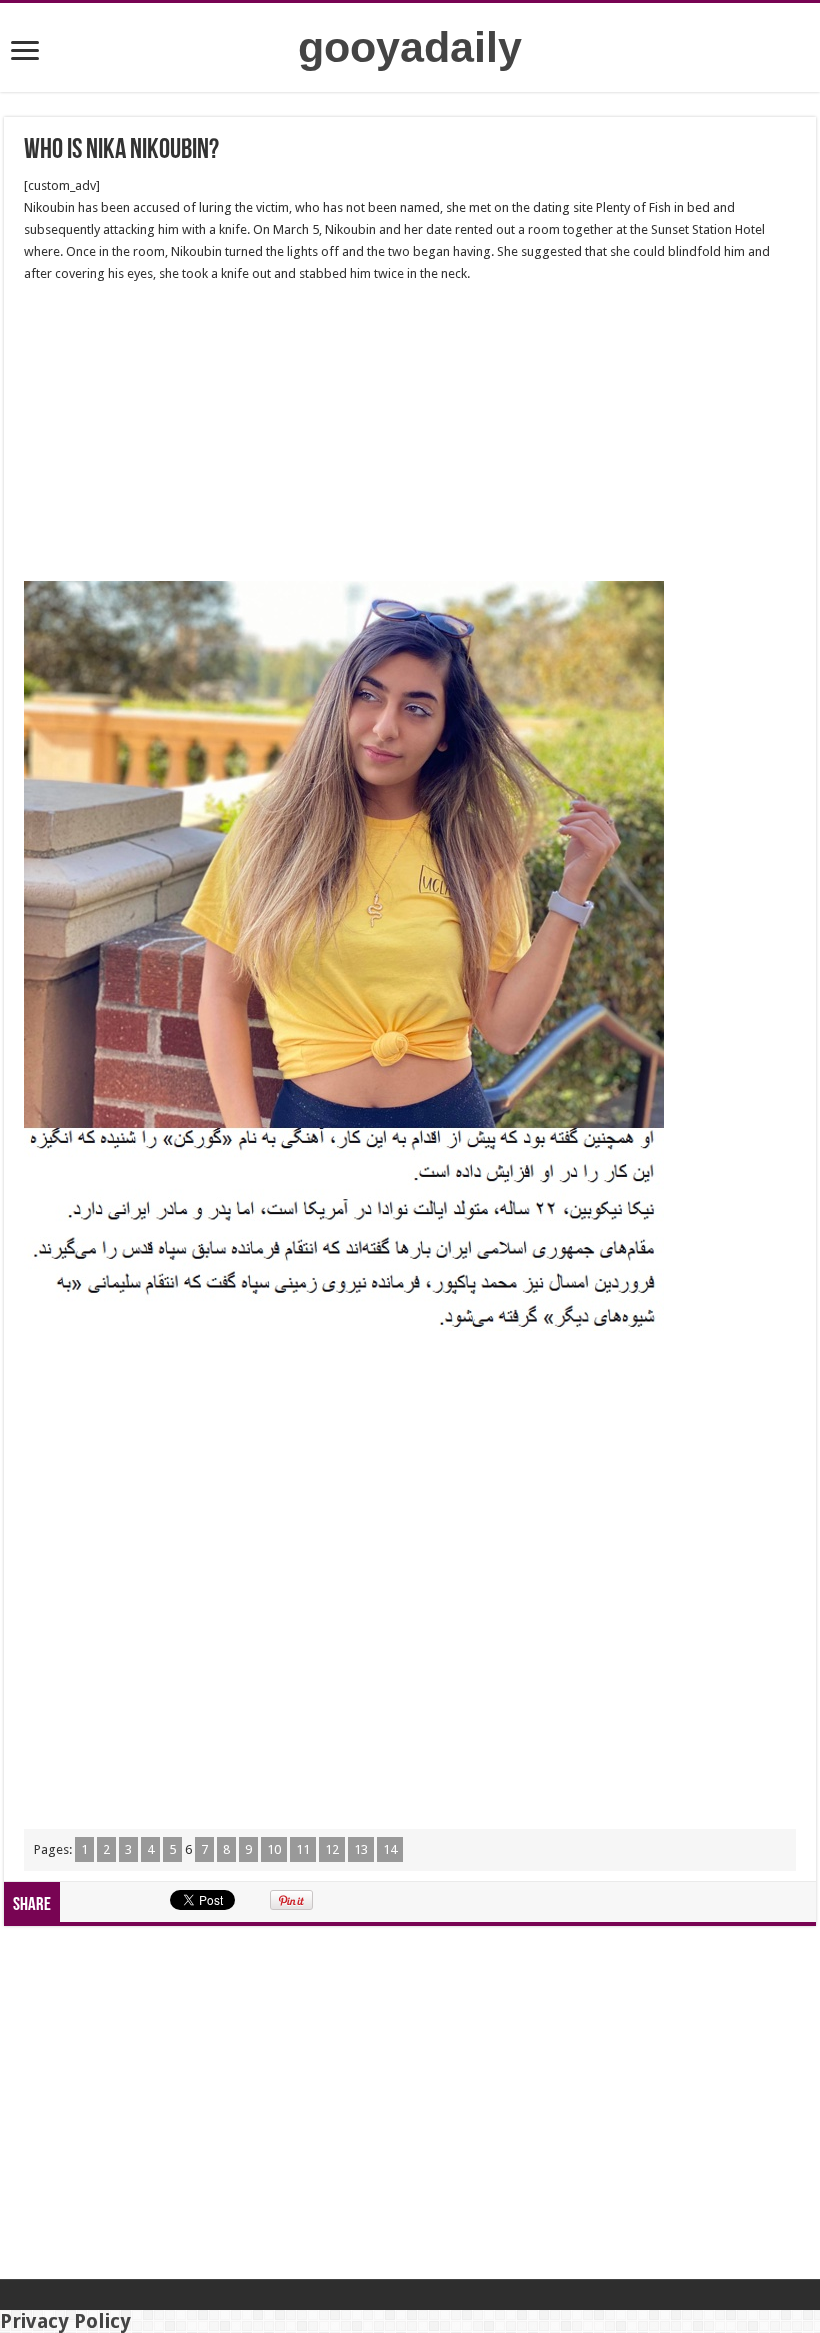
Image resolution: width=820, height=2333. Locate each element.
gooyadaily (410, 47)
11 (303, 1849)
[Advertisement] (410, 433)
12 (332, 1849)
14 (390, 1849)
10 (274, 1849)
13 (361, 1849)
